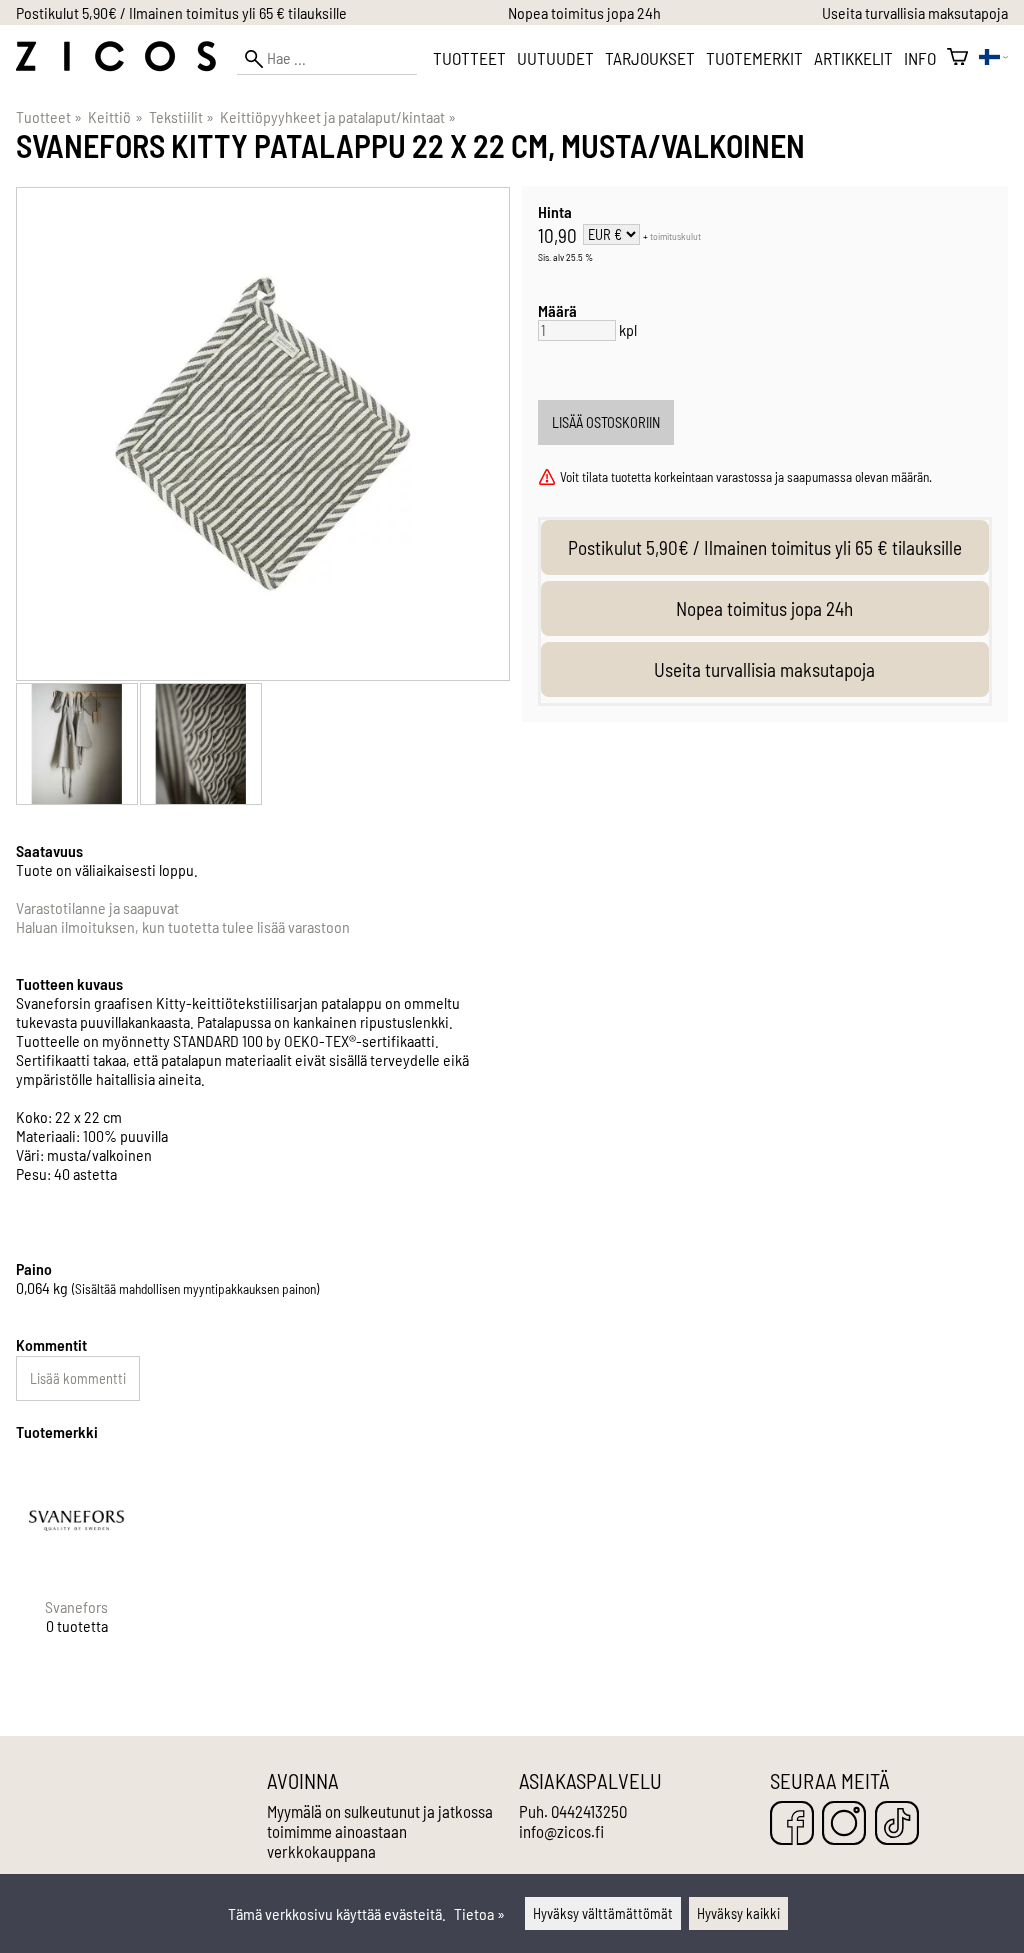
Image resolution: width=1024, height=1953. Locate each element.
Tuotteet (469, 58)
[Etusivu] (116, 65)
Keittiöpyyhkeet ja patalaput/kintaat (338, 116)
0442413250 (589, 1811)
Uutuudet (555, 58)
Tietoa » (479, 1913)
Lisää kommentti (78, 1378)
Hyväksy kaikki (738, 1913)
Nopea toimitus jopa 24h (584, 12)
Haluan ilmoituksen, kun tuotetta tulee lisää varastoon (183, 926)
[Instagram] (844, 1824)
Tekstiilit (181, 116)
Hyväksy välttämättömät (603, 1913)
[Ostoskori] (957, 58)
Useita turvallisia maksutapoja (915, 12)
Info (920, 58)
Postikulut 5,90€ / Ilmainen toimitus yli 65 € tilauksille (181, 12)
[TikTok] (897, 1824)
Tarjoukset (650, 58)
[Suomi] (993, 58)
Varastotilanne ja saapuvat (97, 907)
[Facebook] (792, 1824)
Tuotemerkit (754, 58)
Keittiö (115, 116)
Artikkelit (853, 58)
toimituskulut (675, 236)
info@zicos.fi (561, 1831)
